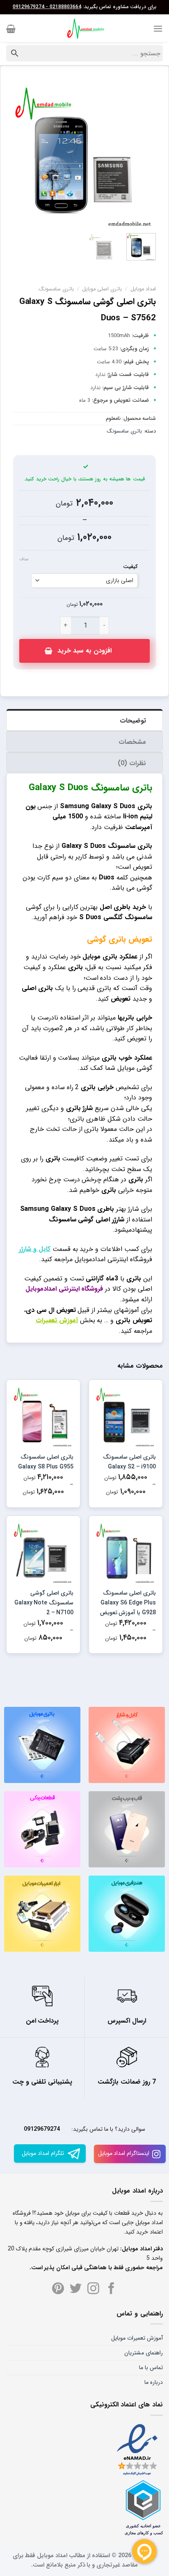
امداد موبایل (143, 289)
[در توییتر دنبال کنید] (76, 2289)
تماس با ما (151, 2368)
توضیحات (133, 721)
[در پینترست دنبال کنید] (58, 2289)
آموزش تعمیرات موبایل (137, 2338)
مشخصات (132, 742)
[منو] (158, 28)
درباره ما (154, 2382)
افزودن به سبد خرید (84, 651)
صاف (24, 560)
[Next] (21, 156)
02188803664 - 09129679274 (47, 7)
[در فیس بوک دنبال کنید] (111, 2289)
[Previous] (143, 156)
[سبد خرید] (11, 29)
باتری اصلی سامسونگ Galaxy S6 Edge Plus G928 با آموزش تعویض (128, 1603)
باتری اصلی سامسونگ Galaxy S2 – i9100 (129, 1462)
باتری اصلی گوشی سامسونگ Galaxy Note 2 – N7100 (44, 1603)
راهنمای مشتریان (144, 2353)
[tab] (84, 720)
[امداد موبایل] (84, 29)
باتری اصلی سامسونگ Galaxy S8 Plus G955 (46, 1462)
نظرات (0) (132, 763)
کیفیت (130, 567)
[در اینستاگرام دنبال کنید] (93, 2289)
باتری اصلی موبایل (102, 289)
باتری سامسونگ (56, 289)
